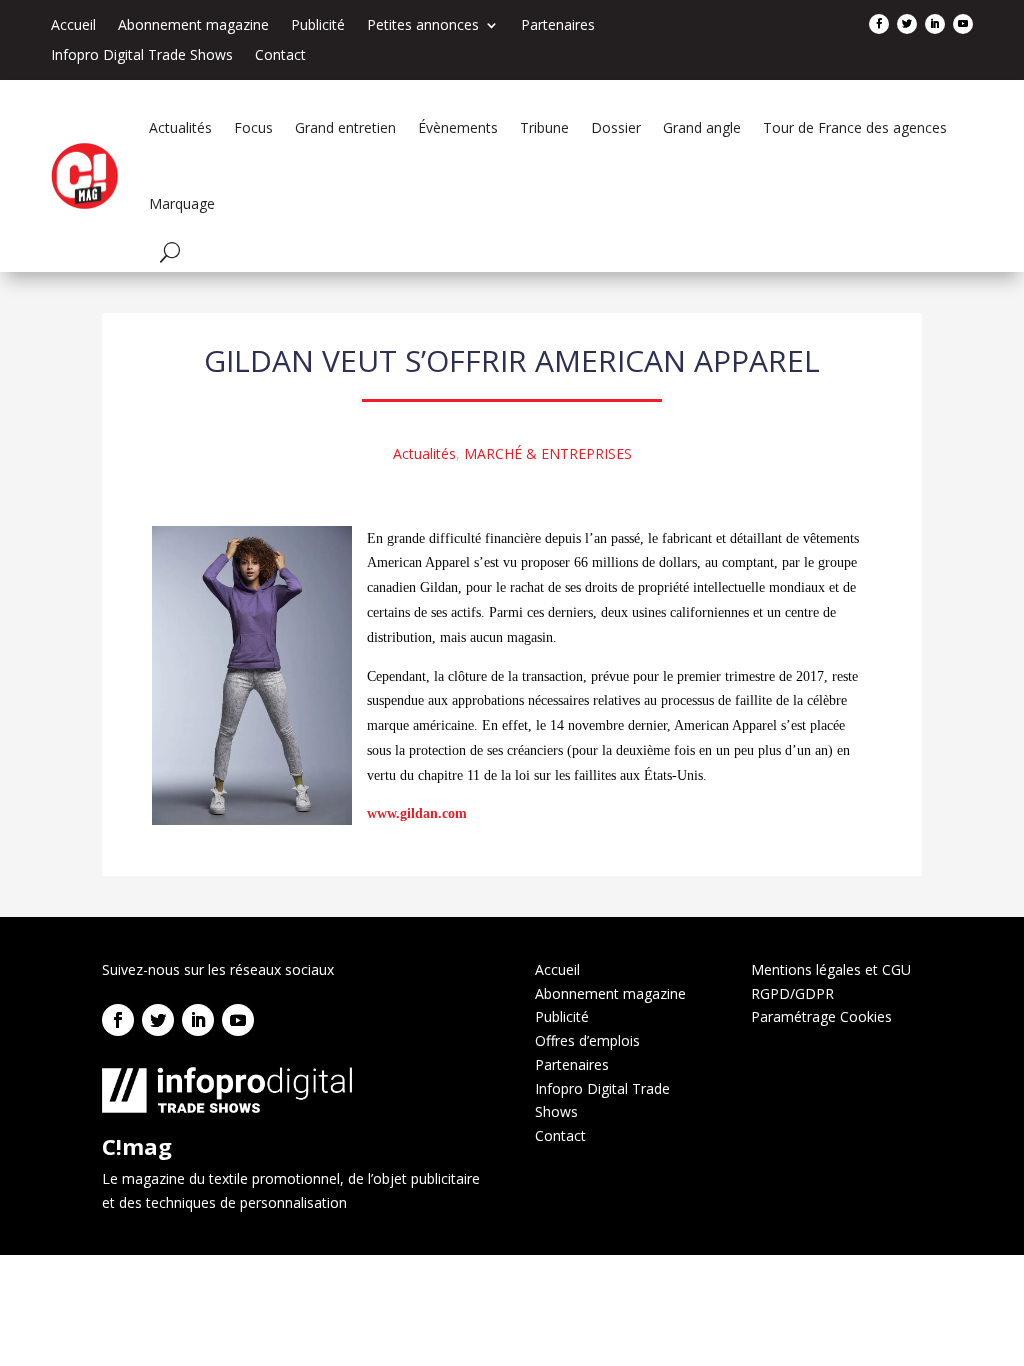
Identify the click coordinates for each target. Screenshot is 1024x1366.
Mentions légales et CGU (831, 969)
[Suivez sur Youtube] (963, 24)
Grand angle (702, 127)
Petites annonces (423, 26)
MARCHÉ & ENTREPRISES (548, 453)
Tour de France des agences (855, 127)
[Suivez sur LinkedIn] (935, 24)
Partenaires (558, 26)
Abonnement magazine (193, 26)
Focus (253, 127)
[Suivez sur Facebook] (879, 24)
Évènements (458, 127)
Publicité (318, 26)
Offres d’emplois (587, 1040)
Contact (280, 56)
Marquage (182, 203)
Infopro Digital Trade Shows (142, 56)
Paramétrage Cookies (821, 1016)
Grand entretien (345, 127)
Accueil (73, 26)
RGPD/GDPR (792, 993)
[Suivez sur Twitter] (907, 24)
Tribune (544, 127)
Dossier (616, 127)
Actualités (180, 127)
